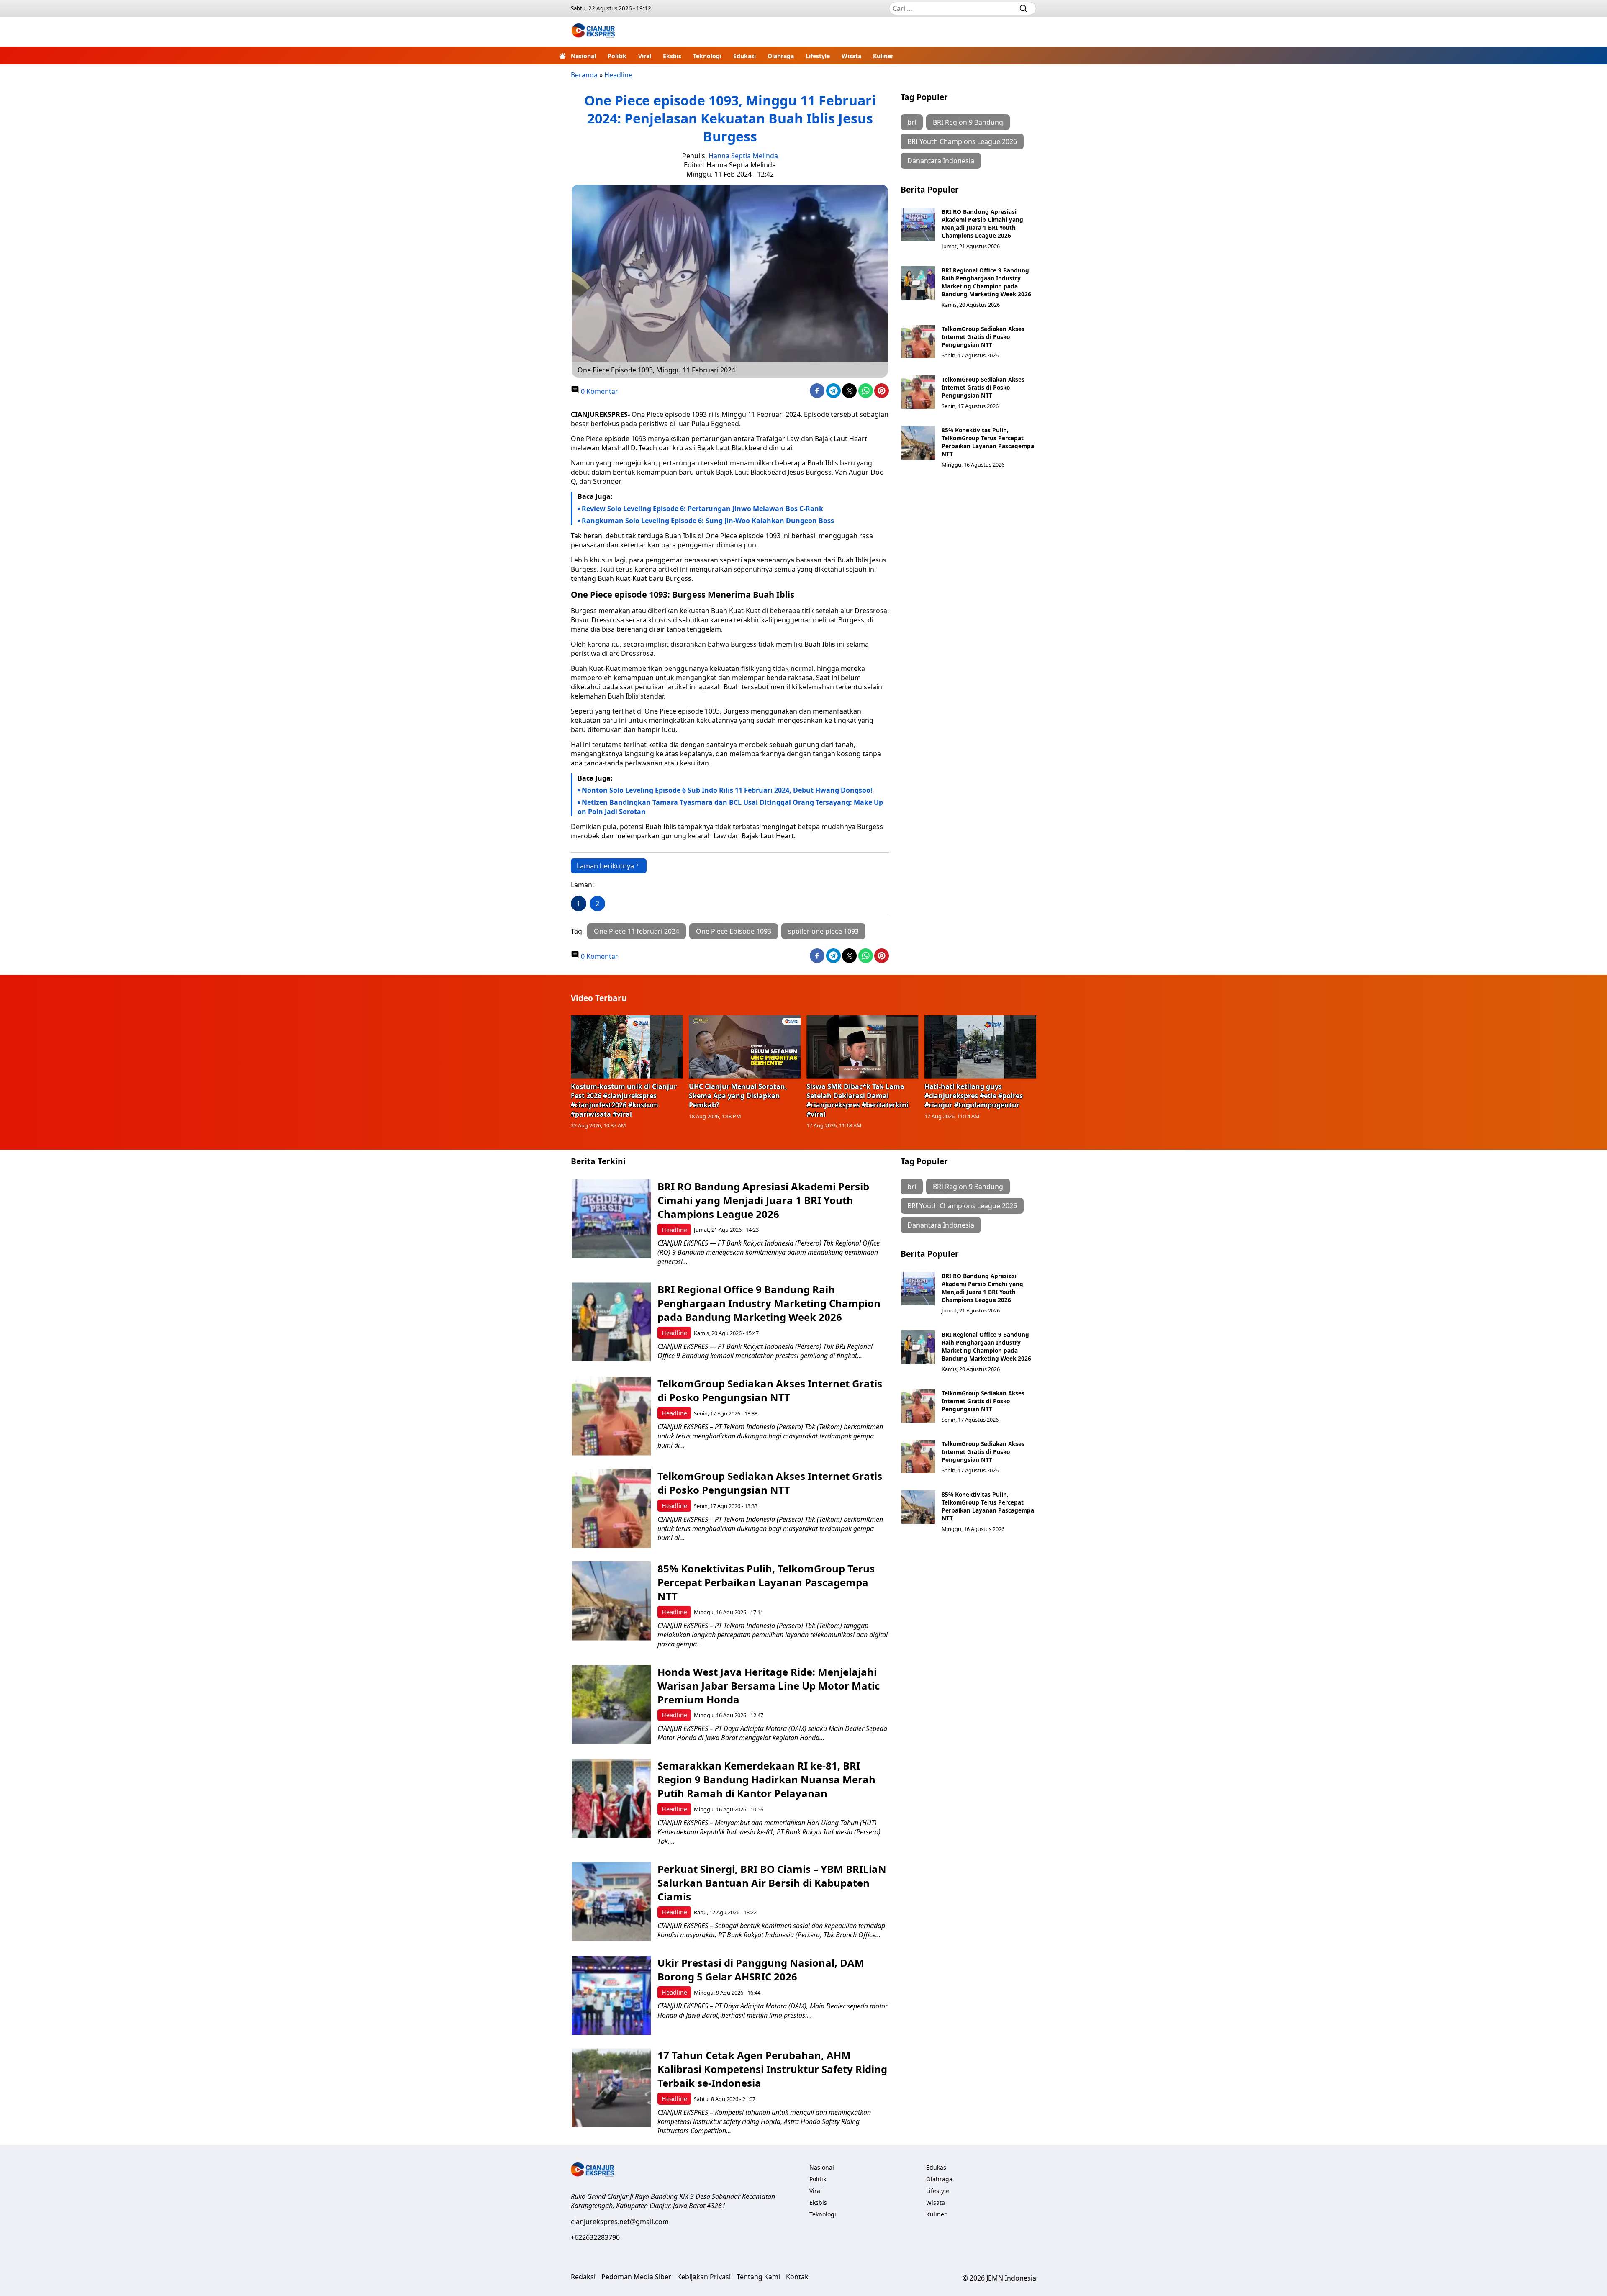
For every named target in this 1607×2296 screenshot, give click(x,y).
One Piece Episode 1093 (734, 931)
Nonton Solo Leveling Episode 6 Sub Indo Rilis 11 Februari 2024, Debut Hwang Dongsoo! (727, 790)
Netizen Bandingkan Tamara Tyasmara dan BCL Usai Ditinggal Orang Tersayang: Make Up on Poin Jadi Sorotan (730, 807)
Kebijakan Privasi (704, 2277)
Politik (617, 56)
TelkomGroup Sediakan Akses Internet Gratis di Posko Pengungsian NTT (983, 337)
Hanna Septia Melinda (743, 156)
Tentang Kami (758, 2277)
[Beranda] (562, 56)
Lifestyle (818, 56)
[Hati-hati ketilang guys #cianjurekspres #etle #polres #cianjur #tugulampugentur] (981, 1047)
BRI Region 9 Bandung (968, 122)
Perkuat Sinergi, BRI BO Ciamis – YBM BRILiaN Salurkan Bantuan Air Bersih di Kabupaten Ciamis (772, 1883)
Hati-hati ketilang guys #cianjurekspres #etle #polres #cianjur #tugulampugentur (974, 1096)
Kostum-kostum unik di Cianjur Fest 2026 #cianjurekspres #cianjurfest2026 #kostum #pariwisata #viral (624, 1100)
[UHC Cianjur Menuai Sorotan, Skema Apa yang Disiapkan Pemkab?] (745, 1047)
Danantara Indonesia (941, 161)
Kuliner (883, 56)
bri (912, 122)
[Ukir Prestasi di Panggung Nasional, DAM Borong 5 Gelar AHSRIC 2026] (611, 1995)
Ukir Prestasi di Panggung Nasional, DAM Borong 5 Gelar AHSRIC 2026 (761, 1970)
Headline (618, 75)
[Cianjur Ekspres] (593, 32)
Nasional (583, 56)
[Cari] (1023, 8)
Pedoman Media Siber (636, 2277)
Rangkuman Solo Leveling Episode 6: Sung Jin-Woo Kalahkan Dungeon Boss (708, 521)
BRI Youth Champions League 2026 (962, 141)
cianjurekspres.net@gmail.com (620, 2222)
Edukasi (744, 56)
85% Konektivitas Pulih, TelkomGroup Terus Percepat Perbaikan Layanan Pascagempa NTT (988, 442)
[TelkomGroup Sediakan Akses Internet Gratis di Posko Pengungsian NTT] (918, 342)
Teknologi (707, 56)
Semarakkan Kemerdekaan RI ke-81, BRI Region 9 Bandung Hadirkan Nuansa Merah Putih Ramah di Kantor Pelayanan (766, 1779)
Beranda (584, 75)
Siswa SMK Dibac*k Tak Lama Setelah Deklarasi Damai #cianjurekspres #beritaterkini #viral (857, 1100)
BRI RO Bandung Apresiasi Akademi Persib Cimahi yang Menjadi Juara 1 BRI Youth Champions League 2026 (982, 223)
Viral (645, 56)
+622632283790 (595, 2237)
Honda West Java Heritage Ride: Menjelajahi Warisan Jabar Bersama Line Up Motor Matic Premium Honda (769, 1686)
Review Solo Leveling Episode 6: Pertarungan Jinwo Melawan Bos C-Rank (702, 509)
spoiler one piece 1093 (823, 931)
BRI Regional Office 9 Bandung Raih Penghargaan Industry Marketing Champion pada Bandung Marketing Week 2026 (986, 282)
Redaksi (583, 2277)
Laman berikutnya (605, 866)
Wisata (851, 56)
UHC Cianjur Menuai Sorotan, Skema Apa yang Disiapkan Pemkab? (738, 1096)
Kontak (797, 2277)
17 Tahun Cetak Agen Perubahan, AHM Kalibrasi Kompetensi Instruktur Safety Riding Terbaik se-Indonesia (772, 2069)
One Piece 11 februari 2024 (637, 931)
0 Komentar (599, 391)
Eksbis (672, 56)
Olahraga (781, 56)
